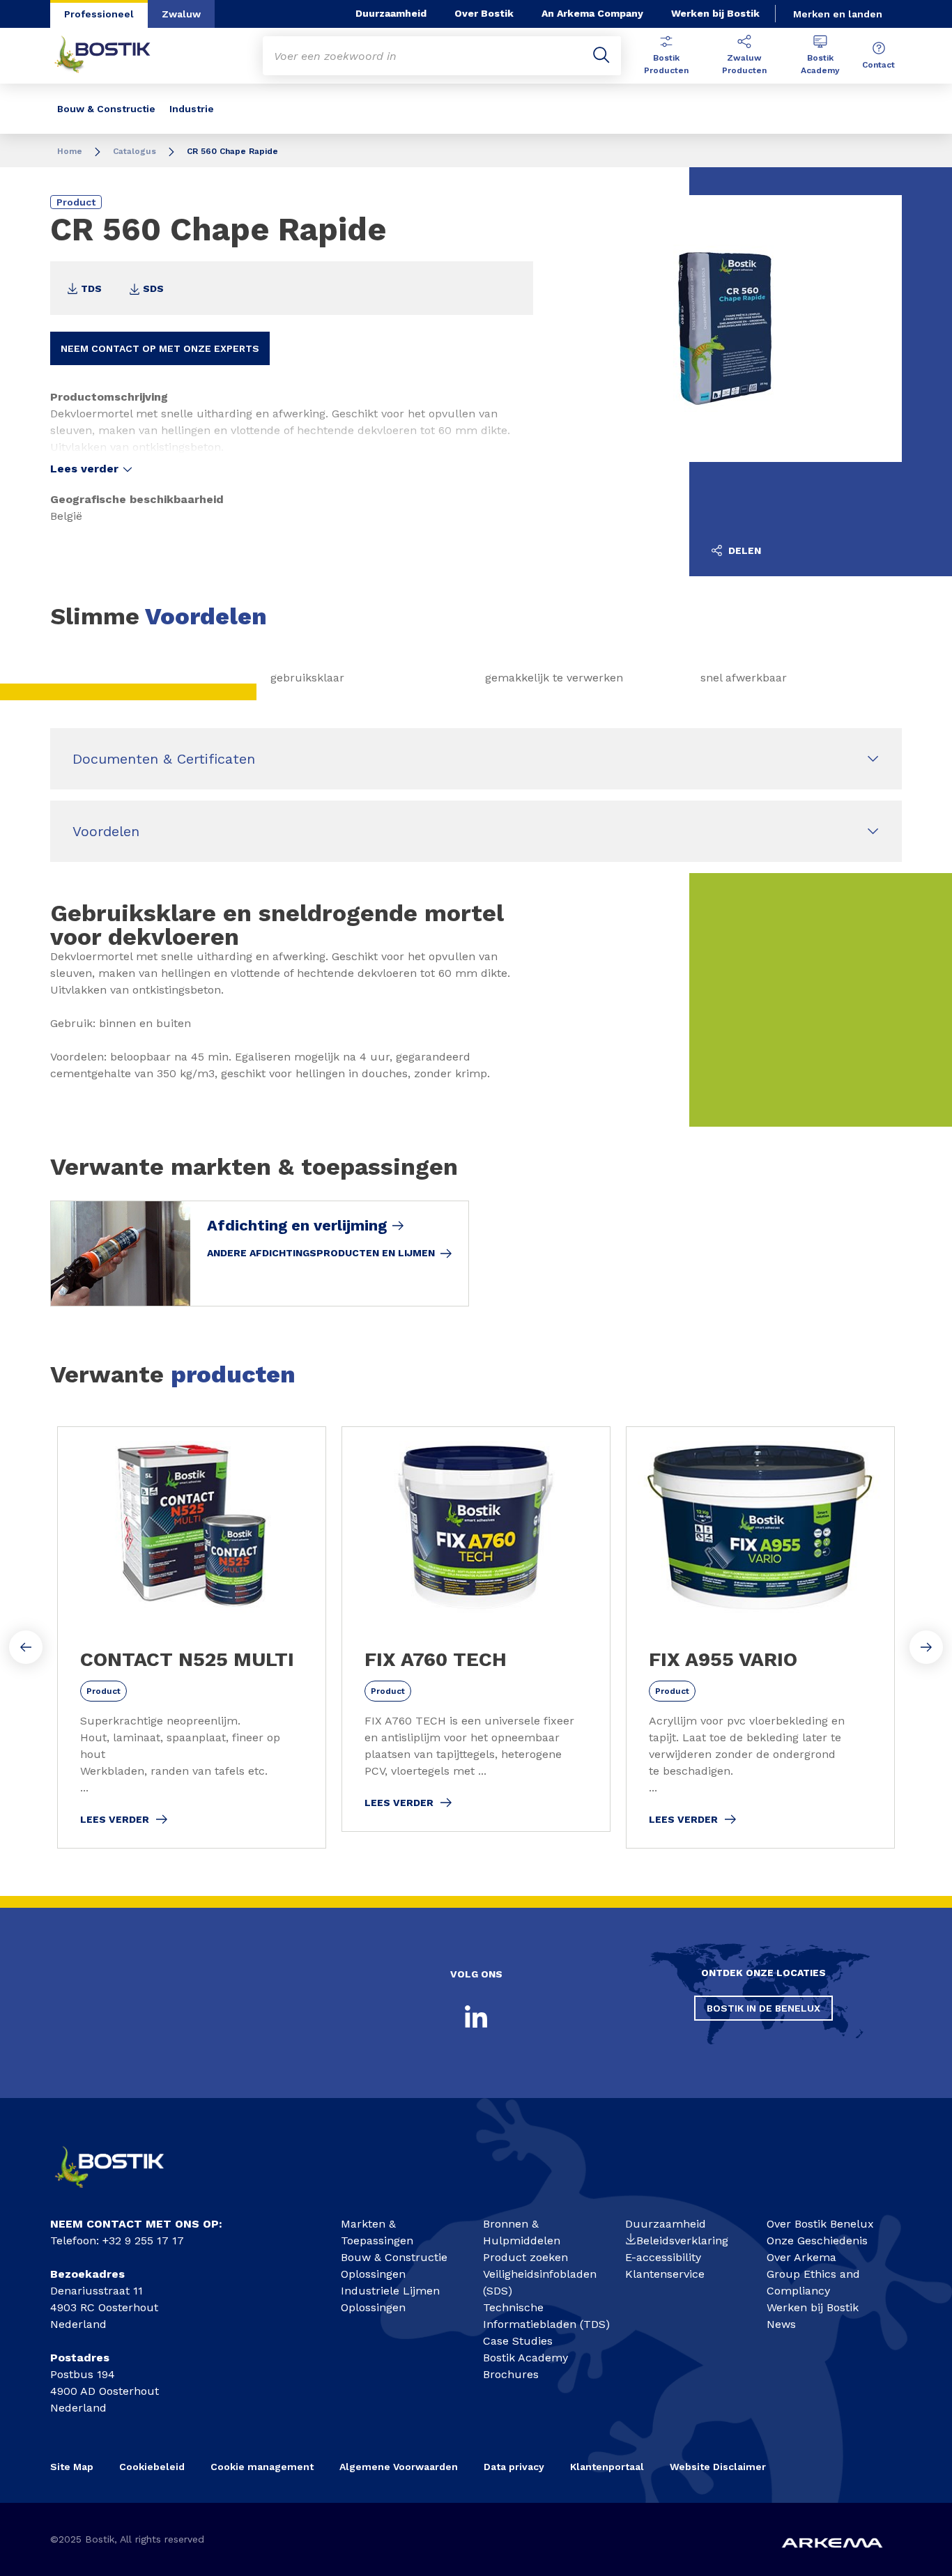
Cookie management (262, 2467)
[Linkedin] (476, 2016)
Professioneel (99, 14)
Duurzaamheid (391, 13)
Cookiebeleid (152, 2467)
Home (70, 151)
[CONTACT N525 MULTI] (192, 1637)
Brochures (511, 2374)
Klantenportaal (607, 2467)
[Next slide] (926, 1647)
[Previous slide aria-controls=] (26, 1647)
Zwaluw (181, 14)
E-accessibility (663, 2257)
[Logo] (121, 2193)
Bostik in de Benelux (763, 2008)
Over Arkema (801, 2257)
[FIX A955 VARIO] (760, 1637)
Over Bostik (484, 13)
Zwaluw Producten (744, 64)
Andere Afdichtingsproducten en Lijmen (321, 1253)
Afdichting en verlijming (297, 1226)
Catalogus (135, 151)
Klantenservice (665, 2274)
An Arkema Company (592, 13)
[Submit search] (601, 56)
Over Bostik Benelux (820, 2224)
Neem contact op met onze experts (160, 348)
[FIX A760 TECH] (476, 1629)
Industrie (192, 109)
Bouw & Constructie (106, 109)
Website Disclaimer (718, 2467)
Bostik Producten (666, 64)
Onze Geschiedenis (817, 2240)
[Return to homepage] (113, 56)
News (781, 2324)
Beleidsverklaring (682, 2240)
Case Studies (518, 2341)
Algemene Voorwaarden (399, 2467)
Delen (743, 550)
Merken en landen (838, 14)
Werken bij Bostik (715, 13)
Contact (878, 65)
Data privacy (514, 2467)
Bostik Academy (820, 64)
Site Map (72, 2467)
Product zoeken (525, 2257)
